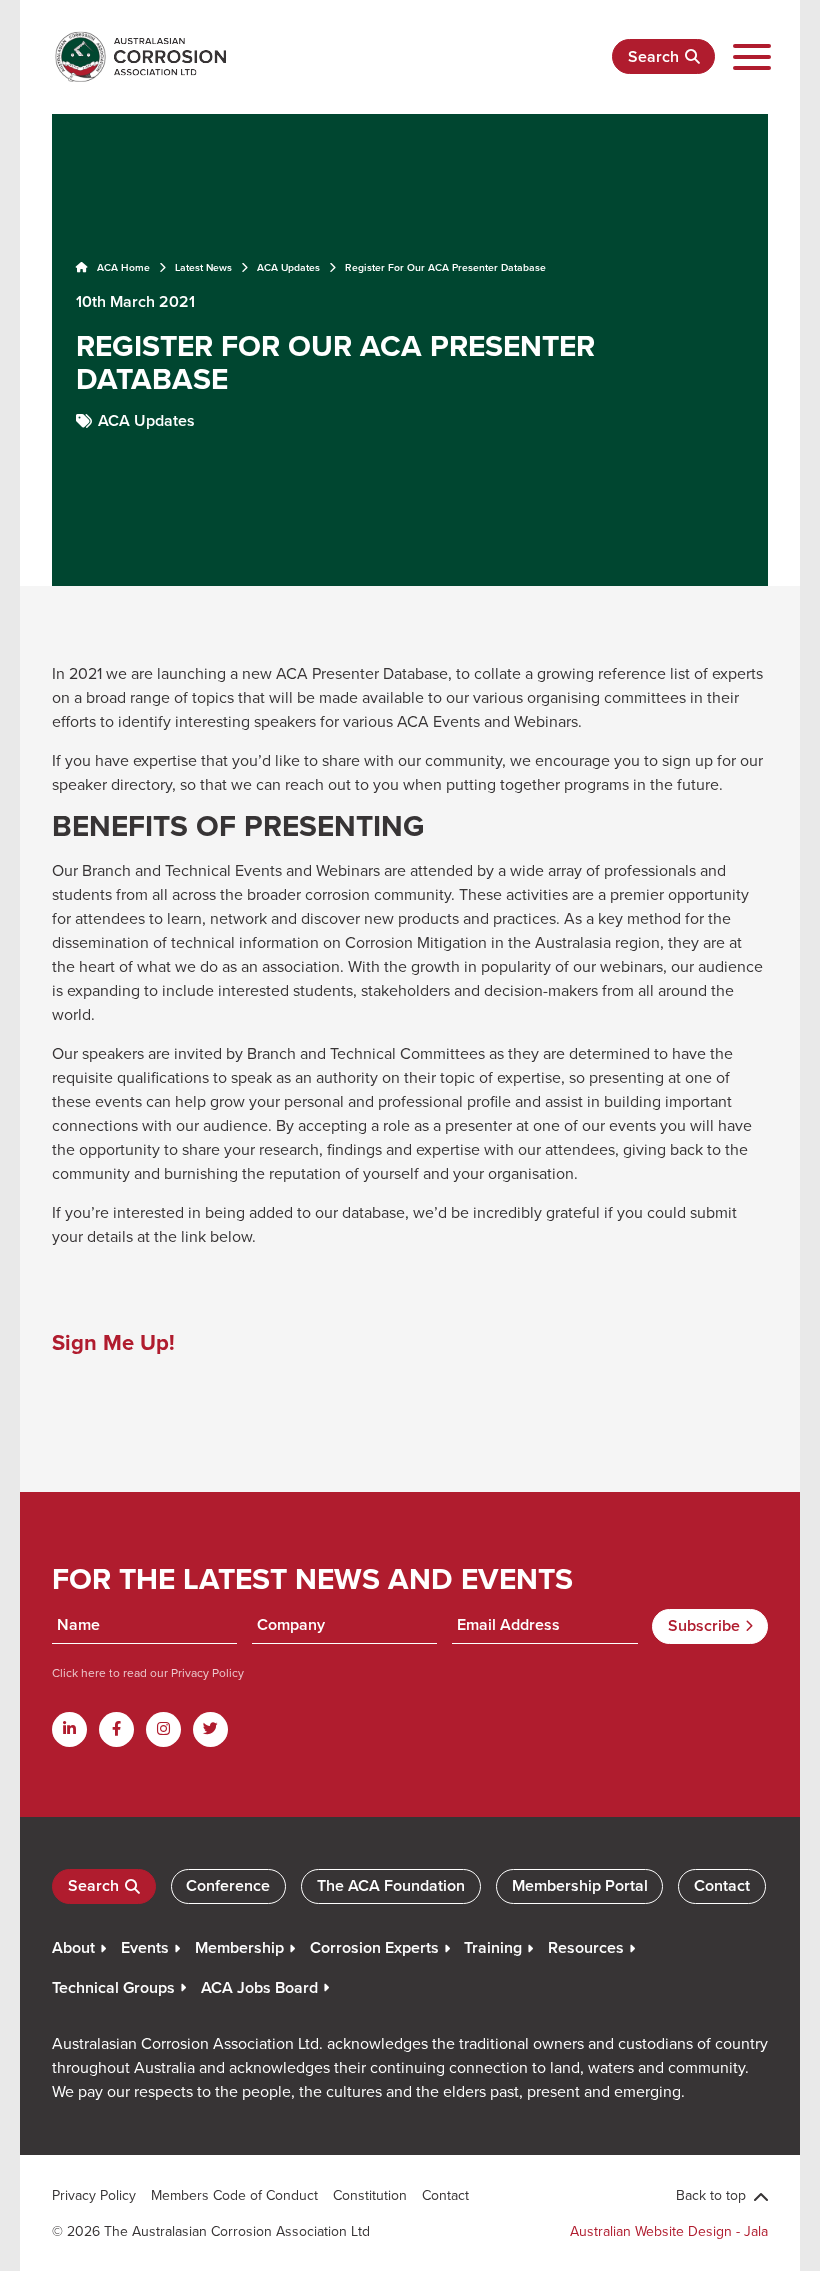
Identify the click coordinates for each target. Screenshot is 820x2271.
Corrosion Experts (374, 1947)
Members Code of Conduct (234, 2195)
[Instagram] (163, 1729)
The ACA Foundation (391, 1885)
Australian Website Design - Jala (669, 2231)
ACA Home (122, 267)
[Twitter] (210, 1729)
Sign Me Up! (113, 1342)
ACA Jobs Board (259, 1987)
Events (145, 1947)
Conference (228, 1885)
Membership (239, 1947)
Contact (722, 1885)
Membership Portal (580, 1885)
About (73, 1947)
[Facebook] (116, 1729)
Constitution (370, 2195)
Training (493, 1947)
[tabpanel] (410, 348)
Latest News (203, 267)
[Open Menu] (751, 57)
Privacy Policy (206, 1672)
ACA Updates (288, 267)
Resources (586, 1947)
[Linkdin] (69, 1729)
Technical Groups (113, 1987)
